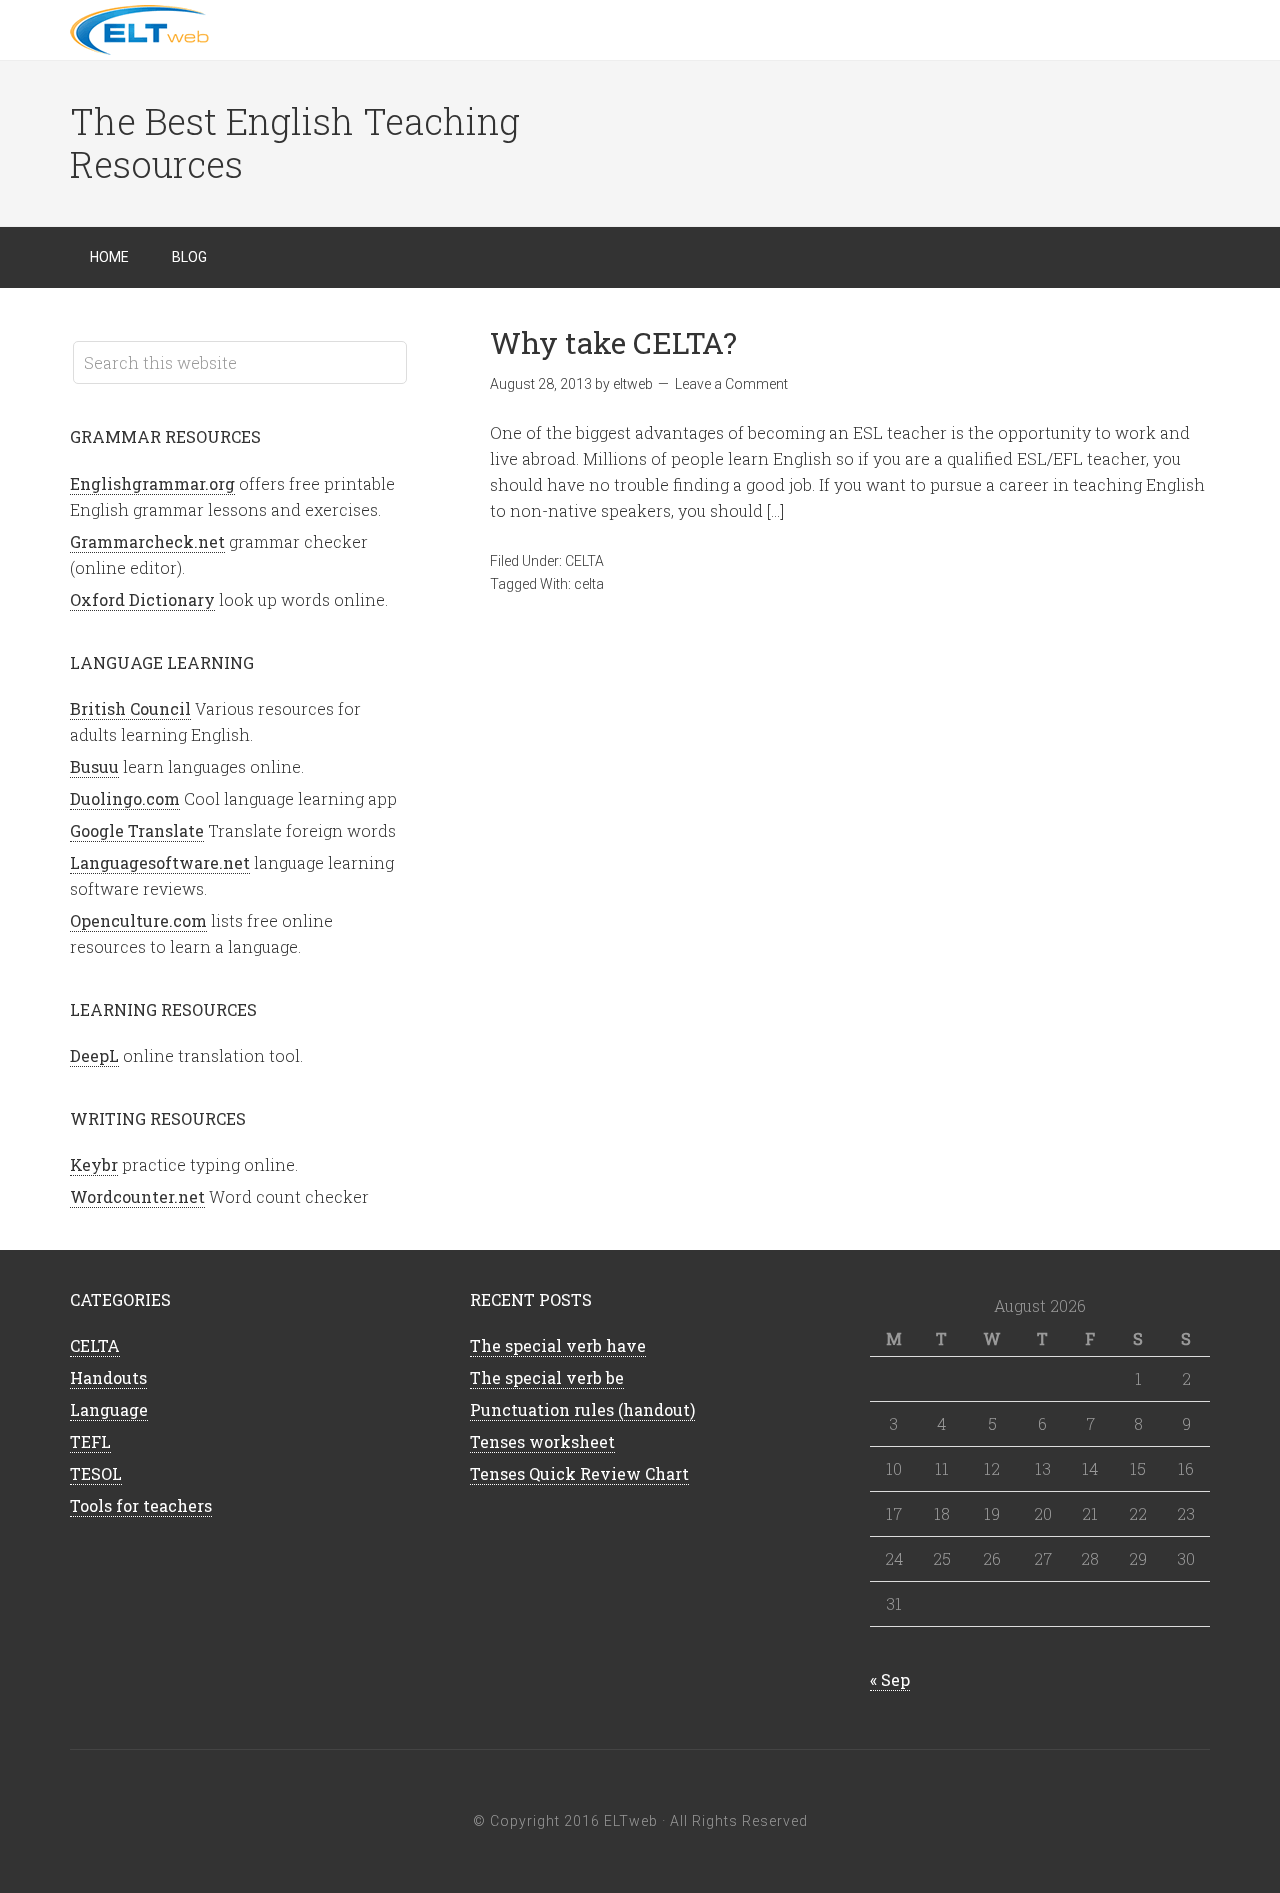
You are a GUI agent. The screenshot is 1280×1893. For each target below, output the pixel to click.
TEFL (90, 1441)
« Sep (890, 1679)
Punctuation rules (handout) (582, 1409)
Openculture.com (138, 920)
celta (589, 584)
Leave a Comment (731, 384)
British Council (130, 708)
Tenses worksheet (542, 1441)
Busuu (94, 766)
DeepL (94, 1055)
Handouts (108, 1377)
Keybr (94, 1164)
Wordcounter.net (137, 1196)
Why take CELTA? (613, 342)
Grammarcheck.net (147, 541)
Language (109, 1409)
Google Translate (137, 830)
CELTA (584, 561)
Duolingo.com (125, 798)
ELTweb (230, 30)
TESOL (96, 1473)
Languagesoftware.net (160, 862)
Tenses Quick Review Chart (579, 1473)
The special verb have (558, 1345)
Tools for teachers (141, 1505)
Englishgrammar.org (152, 483)
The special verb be (547, 1377)
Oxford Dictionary (142, 599)
